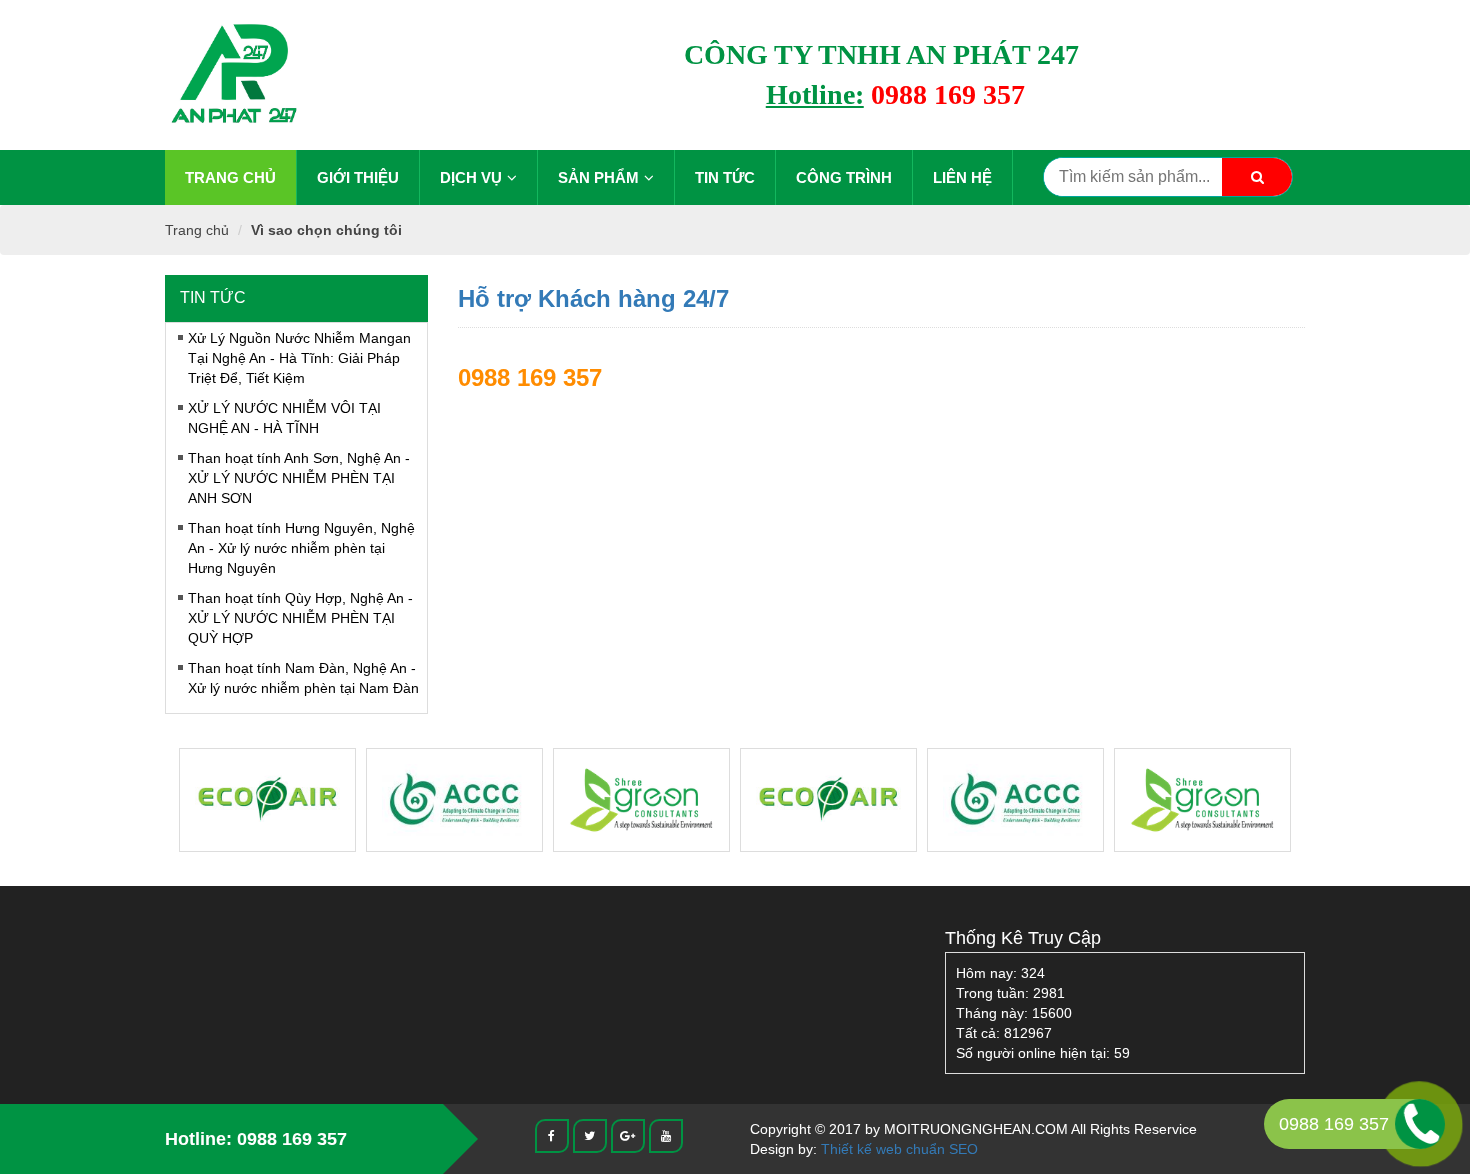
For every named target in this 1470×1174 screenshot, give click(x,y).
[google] (628, 1135)
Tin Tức (725, 177)
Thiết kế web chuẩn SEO (899, 1149)
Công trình (844, 177)
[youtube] (666, 1135)
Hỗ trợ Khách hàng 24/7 (593, 298)
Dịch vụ (471, 177)
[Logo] (233, 74)
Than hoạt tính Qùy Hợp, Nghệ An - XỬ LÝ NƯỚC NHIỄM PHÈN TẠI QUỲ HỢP (300, 618)
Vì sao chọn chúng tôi (326, 230)
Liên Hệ (962, 177)
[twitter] (590, 1135)
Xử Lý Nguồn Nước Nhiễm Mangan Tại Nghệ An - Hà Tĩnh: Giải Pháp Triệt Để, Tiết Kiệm (299, 358)
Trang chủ (230, 177)
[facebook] (552, 1135)
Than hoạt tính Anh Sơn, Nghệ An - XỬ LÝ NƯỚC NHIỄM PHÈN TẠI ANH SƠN (299, 478)
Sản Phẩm (598, 177)
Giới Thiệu (358, 177)
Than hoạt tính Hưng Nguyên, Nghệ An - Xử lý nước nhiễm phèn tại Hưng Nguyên (301, 548)
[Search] (1257, 177)
